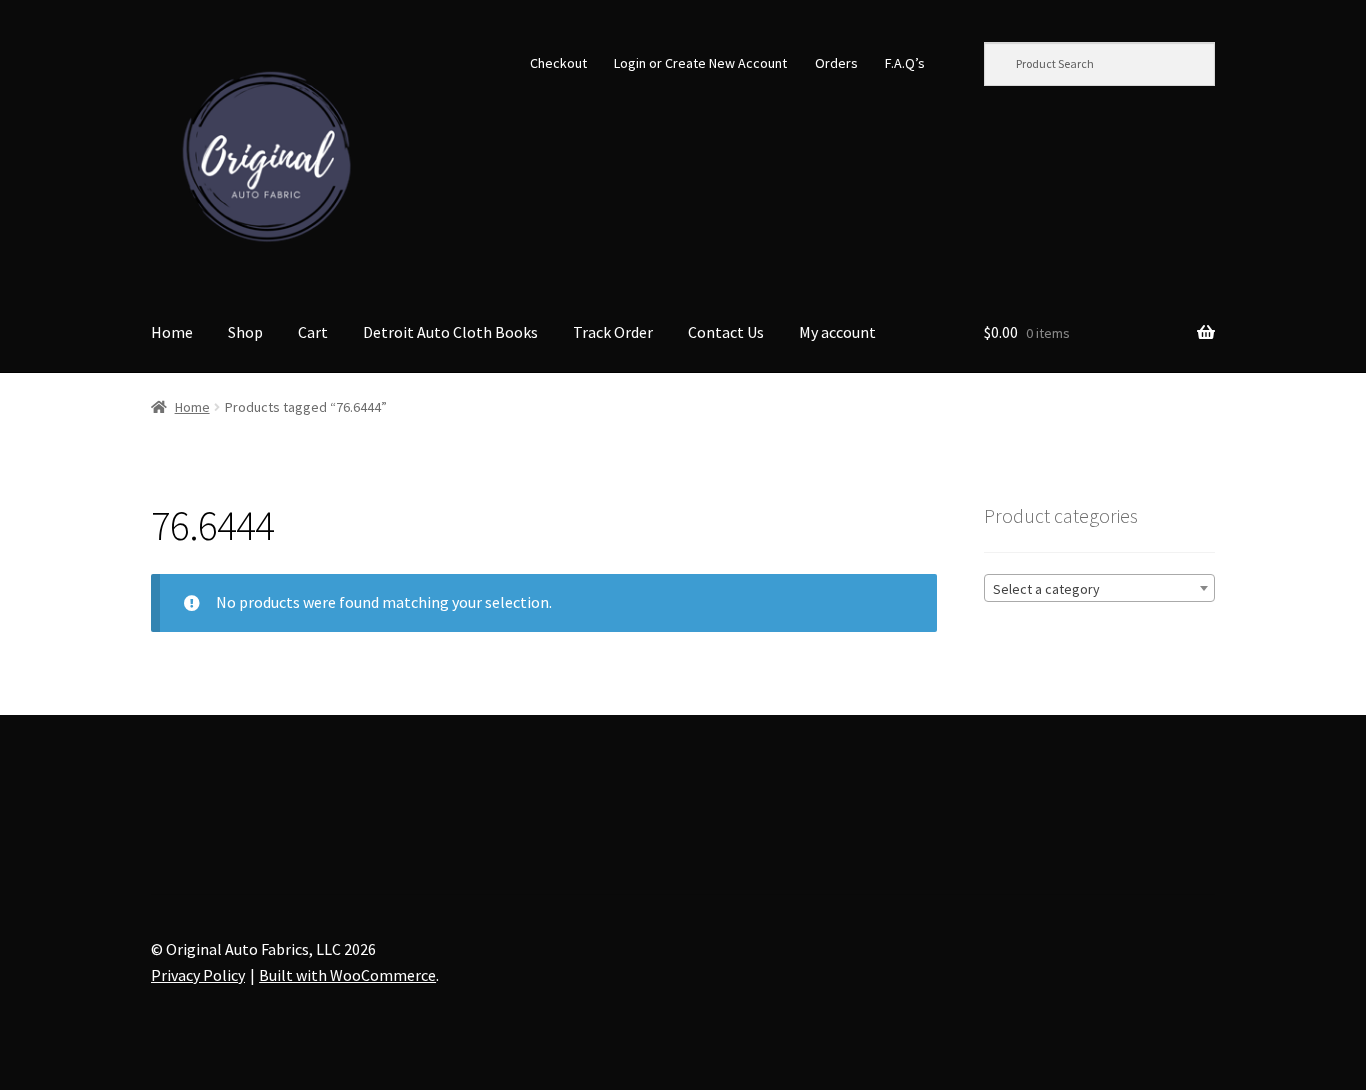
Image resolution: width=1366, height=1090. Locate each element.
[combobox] (1099, 588)
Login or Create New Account (700, 63)
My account (837, 332)
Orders (836, 63)
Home (172, 332)
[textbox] (1099, 589)
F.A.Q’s (905, 63)
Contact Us (726, 332)
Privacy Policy (198, 975)
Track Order (613, 332)
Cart (313, 332)
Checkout (558, 63)
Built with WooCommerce (347, 975)
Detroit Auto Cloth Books (450, 332)
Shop (245, 332)
